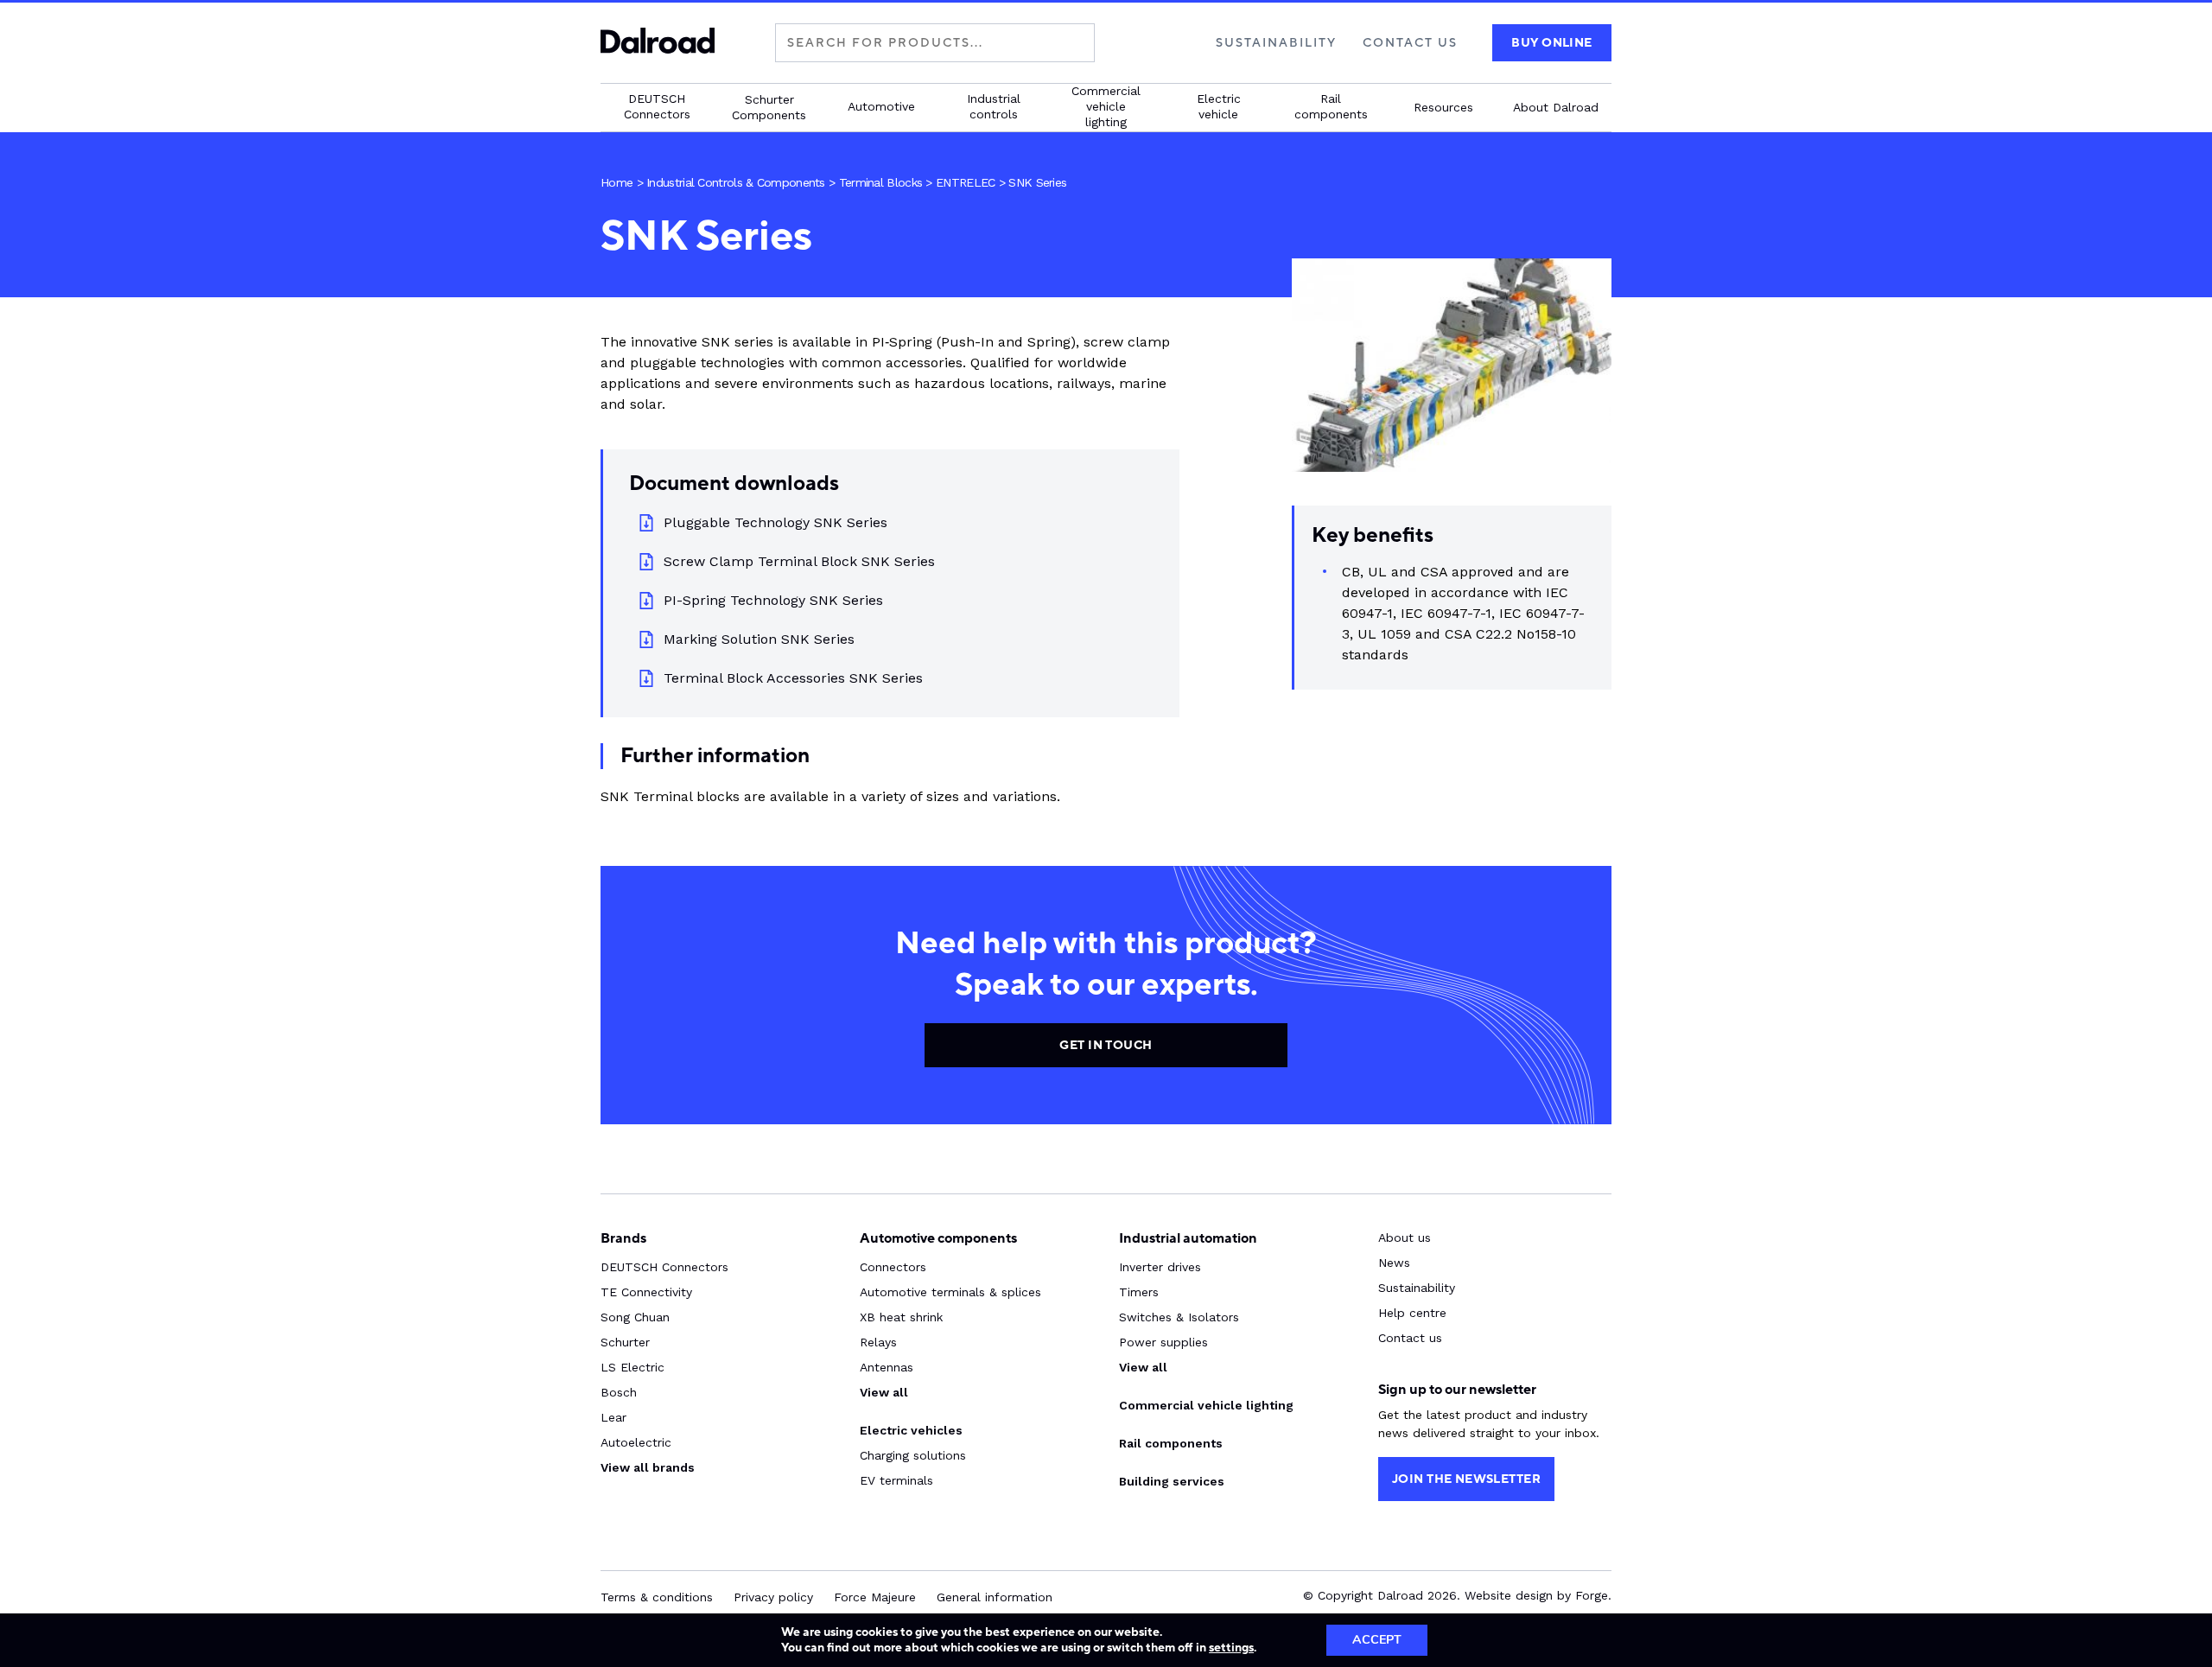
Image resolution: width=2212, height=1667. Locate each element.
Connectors (893, 1267)
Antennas (887, 1367)
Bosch (619, 1392)
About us (1405, 1238)
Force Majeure (875, 1597)
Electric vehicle (1219, 106)
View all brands (648, 1467)
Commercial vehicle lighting (1106, 106)
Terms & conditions (657, 1597)
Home (617, 182)
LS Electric (632, 1367)
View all (884, 1392)
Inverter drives (1160, 1267)
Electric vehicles (911, 1430)
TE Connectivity (646, 1292)
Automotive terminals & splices (950, 1292)
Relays (878, 1342)
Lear (613, 1417)
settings (1231, 1648)
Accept (1377, 1640)
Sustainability (1276, 43)
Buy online (1551, 43)
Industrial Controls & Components (736, 182)
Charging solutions (913, 1455)
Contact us (1410, 43)
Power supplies (1163, 1342)
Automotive (881, 106)
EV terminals (896, 1480)
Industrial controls (994, 106)
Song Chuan (635, 1317)
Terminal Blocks (881, 182)
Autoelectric (636, 1442)
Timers (1139, 1292)
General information (995, 1597)
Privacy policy (773, 1597)
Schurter (625, 1342)
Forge (1592, 1595)
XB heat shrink (901, 1317)
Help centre (1412, 1313)
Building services (1172, 1481)
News (1394, 1263)
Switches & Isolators (1179, 1317)
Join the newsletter (1466, 1479)
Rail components (1331, 106)
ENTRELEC (965, 182)
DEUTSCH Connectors (657, 106)
